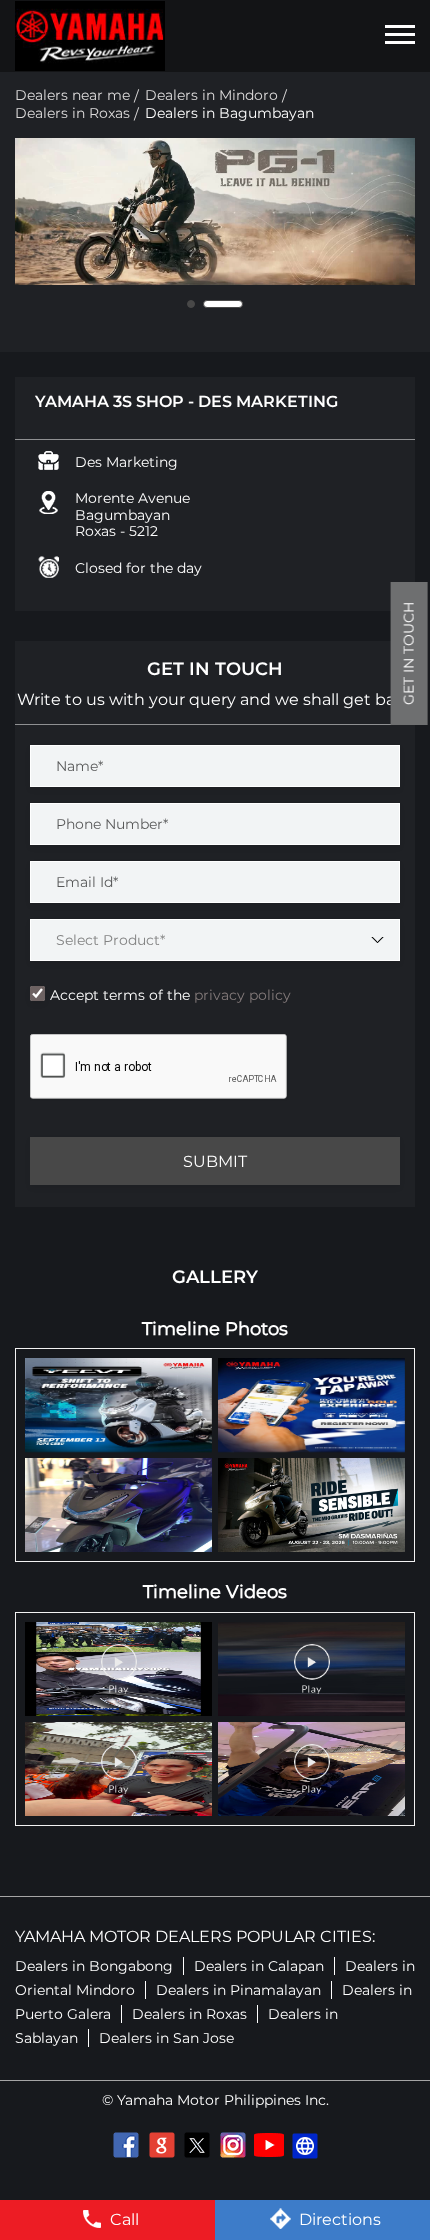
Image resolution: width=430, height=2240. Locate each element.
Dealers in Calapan (259, 1966)
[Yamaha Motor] (90, 36)
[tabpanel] (215, 212)
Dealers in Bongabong (94, 1966)
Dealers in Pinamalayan (238, 1990)
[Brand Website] (305, 2145)
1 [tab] (191, 304)
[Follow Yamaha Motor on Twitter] (197, 2145)
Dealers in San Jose (166, 2038)
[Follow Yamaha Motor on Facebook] (125, 2145)
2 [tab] (223, 304)
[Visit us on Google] (161, 2145)
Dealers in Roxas (189, 2014)
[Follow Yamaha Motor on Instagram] (233, 2145)
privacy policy (240, 995)
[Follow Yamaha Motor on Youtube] (269, 2145)
